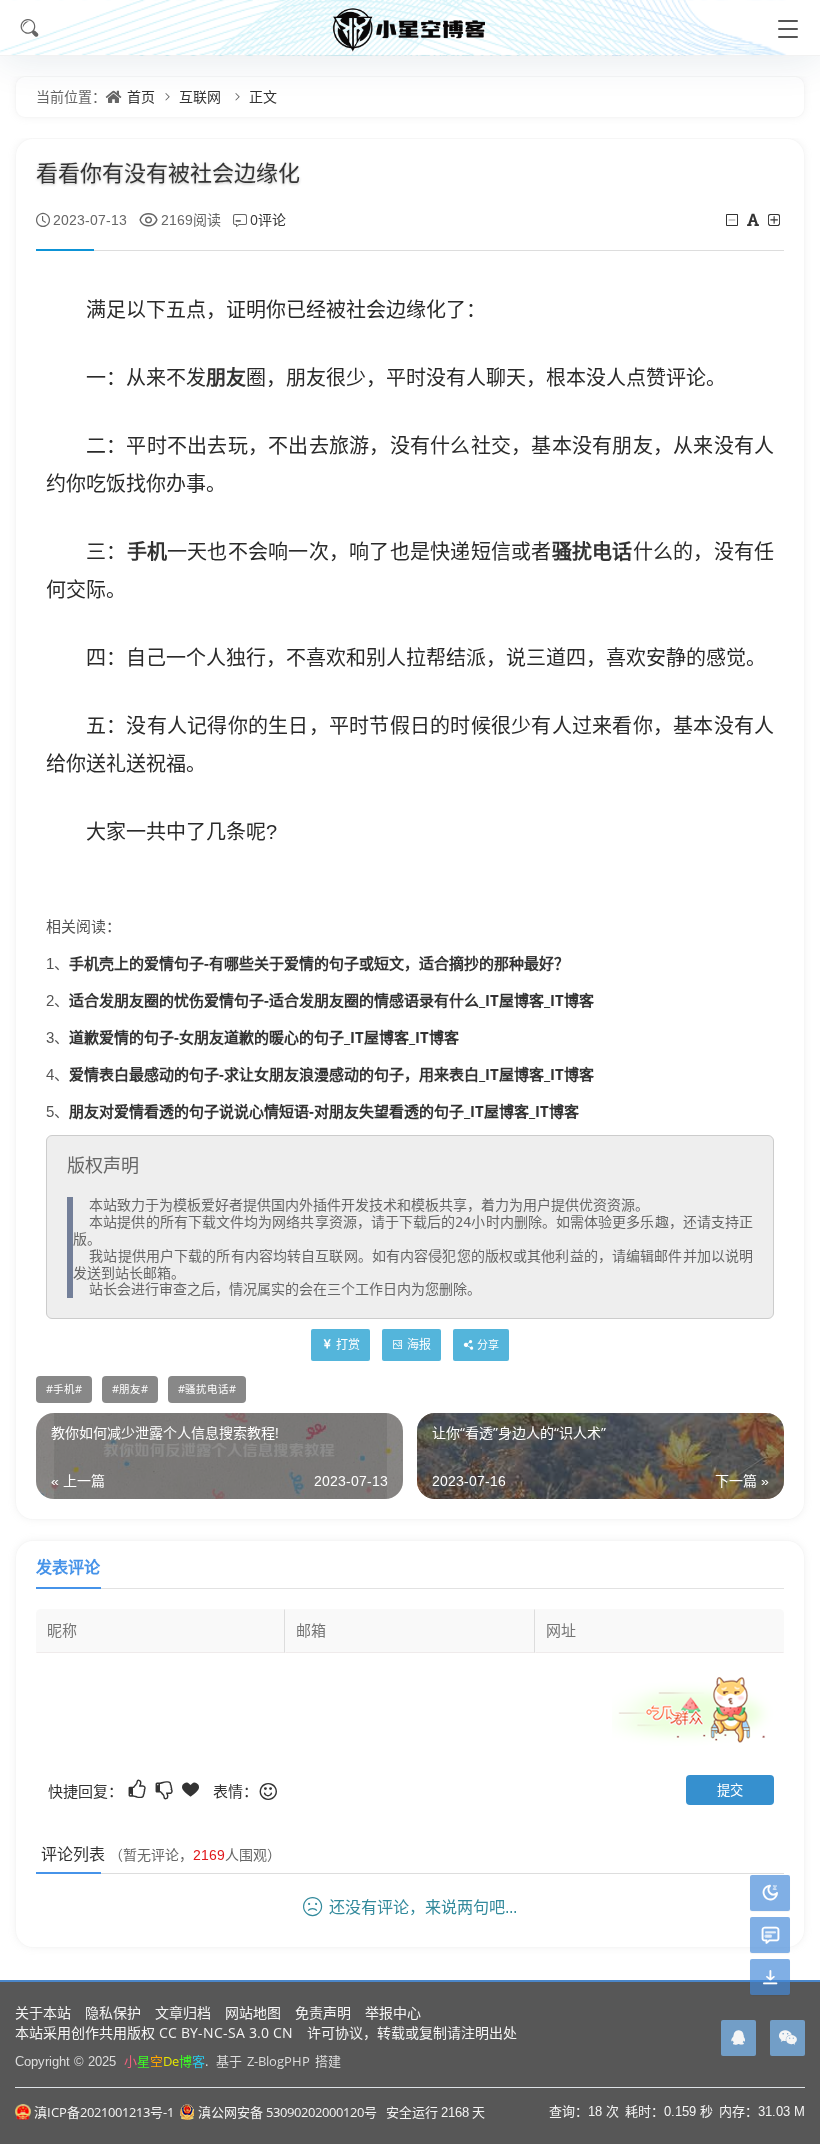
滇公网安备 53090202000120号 (287, 2112)
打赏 (348, 1344)
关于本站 (43, 2012)
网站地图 (253, 2012)
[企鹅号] (738, 2038)
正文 (263, 96)
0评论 (268, 219)
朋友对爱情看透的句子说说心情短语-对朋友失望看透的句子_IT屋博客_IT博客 (324, 1111)
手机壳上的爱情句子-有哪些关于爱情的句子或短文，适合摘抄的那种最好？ (319, 963)
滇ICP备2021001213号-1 (104, 2112)
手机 (147, 551)
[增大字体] (775, 219)
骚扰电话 (592, 551)
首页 (141, 96)
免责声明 (323, 2012)
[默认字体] (754, 219)
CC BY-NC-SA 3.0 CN (226, 2032)
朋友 (226, 377)
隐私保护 (113, 2012)
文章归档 (183, 2012)
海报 (419, 1344)
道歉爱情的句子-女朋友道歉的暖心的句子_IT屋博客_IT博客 (264, 1037)
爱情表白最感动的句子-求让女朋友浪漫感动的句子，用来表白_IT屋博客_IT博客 (331, 1074)
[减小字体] (733, 219)
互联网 (200, 96)
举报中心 (393, 2012)
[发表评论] (770, 1935)
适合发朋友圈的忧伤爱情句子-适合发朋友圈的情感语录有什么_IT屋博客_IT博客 (331, 1000)
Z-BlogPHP (278, 2061)
